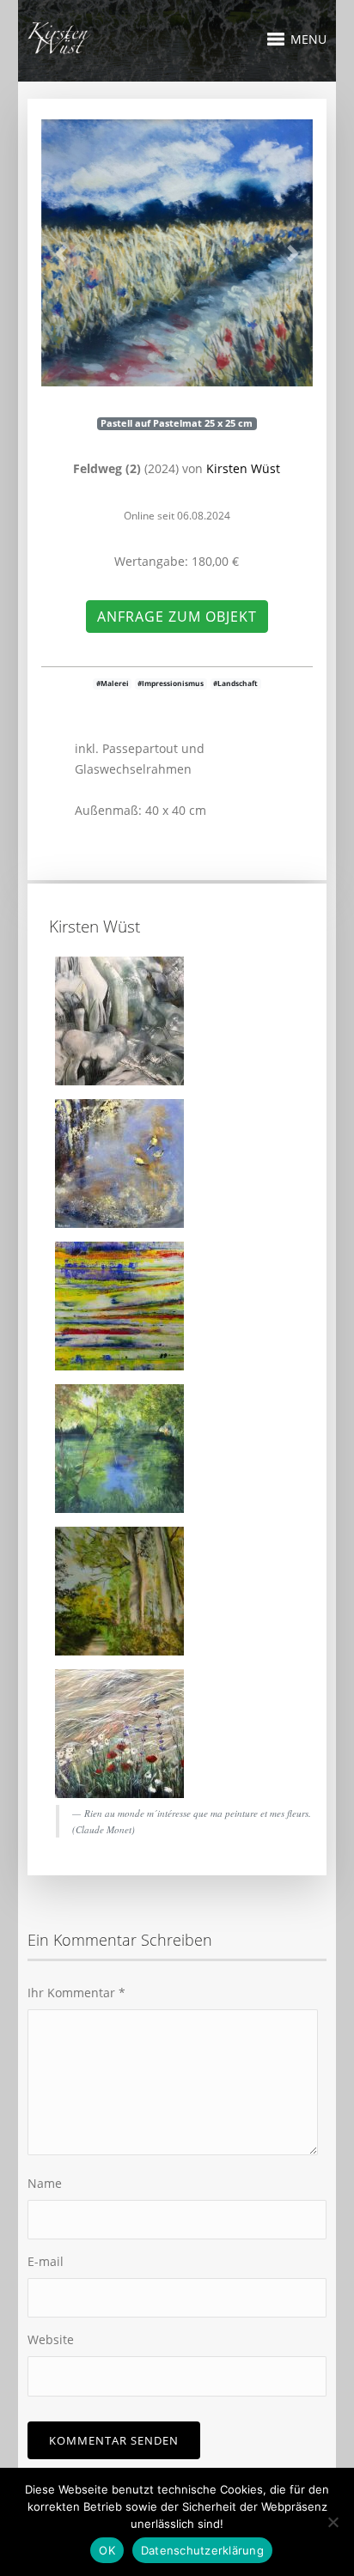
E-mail (46, 2261)
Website (51, 2339)
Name (45, 2183)
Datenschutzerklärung (202, 2550)
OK (107, 2550)
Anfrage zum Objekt (177, 617)
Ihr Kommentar (76, 1993)
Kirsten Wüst (243, 468)
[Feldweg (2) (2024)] (177, 253)
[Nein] (333, 2522)
